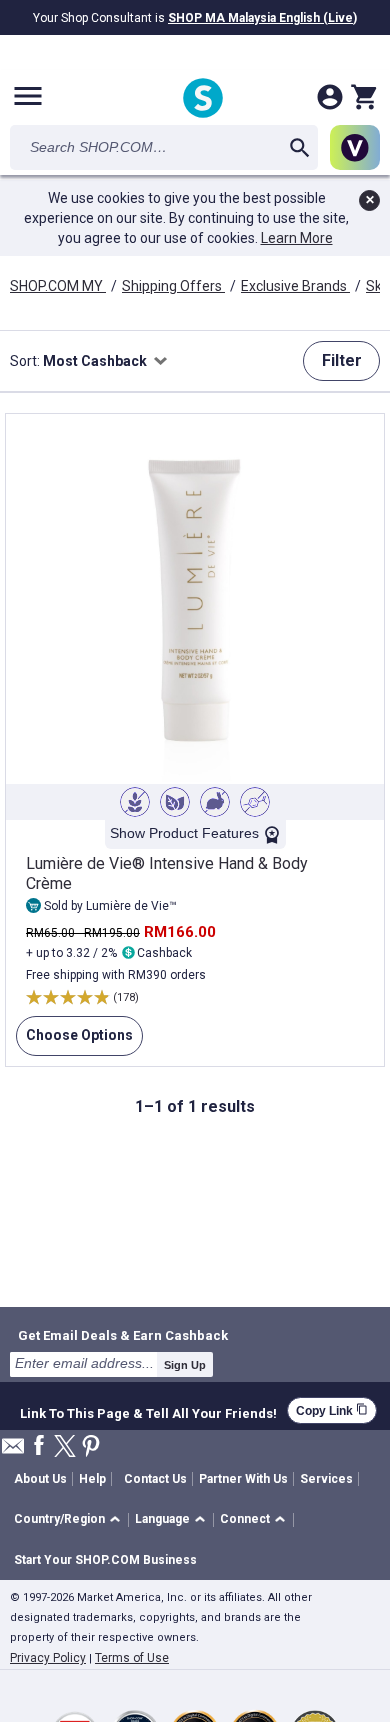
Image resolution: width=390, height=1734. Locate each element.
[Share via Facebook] (39, 1446)
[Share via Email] (13, 1451)
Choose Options (74, 1041)
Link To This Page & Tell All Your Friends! (148, 1411)
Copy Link (332, 1410)
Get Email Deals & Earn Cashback (123, 1335)
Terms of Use (132, 1658)
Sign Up (185, 1365)
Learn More (297, 238)
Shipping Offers (173, 286)
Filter (342, 360)
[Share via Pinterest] (91, 1447)
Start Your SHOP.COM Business (105, 1560)
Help (92, 1479)
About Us (40, 1479)
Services (326, 1479)
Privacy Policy (48, 1658)
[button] (70, 1520)
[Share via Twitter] (65, 1447)
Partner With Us (243, 1479)
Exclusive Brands (295, 286)
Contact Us (155, 1479)
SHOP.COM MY (58, 286)
